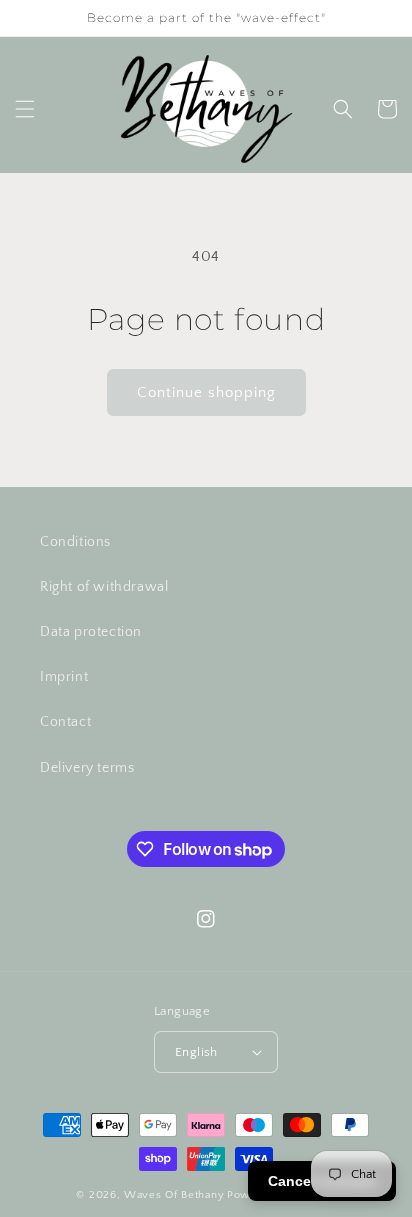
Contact (65, 722)
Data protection (91, 632)
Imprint (64, 677)
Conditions (75, 542)
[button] (25, 109)
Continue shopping (206, 392)
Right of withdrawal (104, 587)
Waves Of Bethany (174, 1195)
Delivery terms (87, 768)
